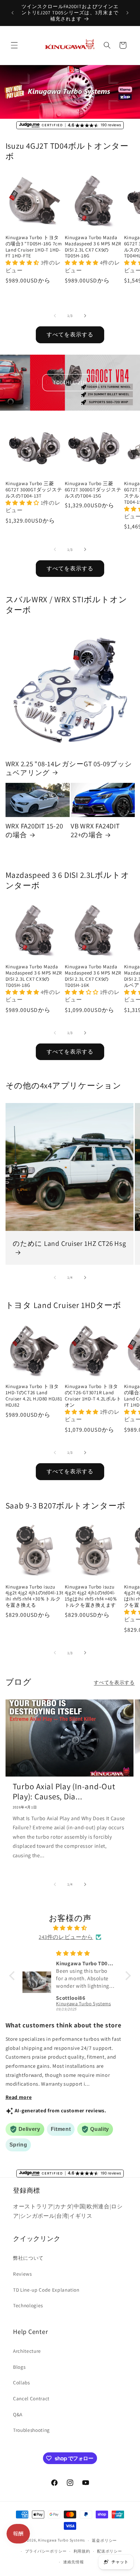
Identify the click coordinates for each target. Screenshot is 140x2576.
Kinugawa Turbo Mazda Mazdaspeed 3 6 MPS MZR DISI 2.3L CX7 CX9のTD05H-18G (93, 247)
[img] (70, 1928)
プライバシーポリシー (46, 2551)
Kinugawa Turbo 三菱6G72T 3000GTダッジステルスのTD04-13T (34, 490)
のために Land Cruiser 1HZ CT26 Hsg (70, 1244)
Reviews (22, 2274)
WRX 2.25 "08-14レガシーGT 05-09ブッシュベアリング (69, 768)
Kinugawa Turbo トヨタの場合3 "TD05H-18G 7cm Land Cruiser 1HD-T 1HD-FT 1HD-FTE (34, 247)
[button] (14, 45)
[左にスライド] (55, 316)
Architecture (27, 2351)
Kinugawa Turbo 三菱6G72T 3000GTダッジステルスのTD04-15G (93, 490)
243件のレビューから (66, 1937)
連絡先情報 (74, 2562)
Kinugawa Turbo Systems (62, 2540)
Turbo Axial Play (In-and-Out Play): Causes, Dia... (64, 1791)
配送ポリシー (110, 2551)
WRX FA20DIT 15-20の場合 (34, 830)
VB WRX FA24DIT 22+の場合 (95, 830)
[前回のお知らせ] (13, 13)
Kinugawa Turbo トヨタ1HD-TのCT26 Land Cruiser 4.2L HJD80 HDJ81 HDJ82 (34, 1396)
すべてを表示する (70, 334)
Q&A (18, 2414)
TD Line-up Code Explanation (46, 2290)
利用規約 (82, 2551)
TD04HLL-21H (70, 382)
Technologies (28, 2305)
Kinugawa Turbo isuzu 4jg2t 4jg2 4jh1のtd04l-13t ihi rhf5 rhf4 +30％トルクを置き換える (35, 1596)
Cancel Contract (31, 2398)
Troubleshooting (31, 2430)
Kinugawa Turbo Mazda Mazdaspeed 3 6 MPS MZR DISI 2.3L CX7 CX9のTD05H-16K (93, 976)
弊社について (28, 2258)
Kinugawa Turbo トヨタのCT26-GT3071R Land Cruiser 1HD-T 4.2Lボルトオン (93, 1396)
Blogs (19, 2367)
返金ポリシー (104, 2540)
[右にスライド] (85, 316)
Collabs (21, 2382)
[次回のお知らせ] (128, 13)
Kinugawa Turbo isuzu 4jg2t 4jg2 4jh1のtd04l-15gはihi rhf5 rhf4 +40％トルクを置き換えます (91, 1596)
